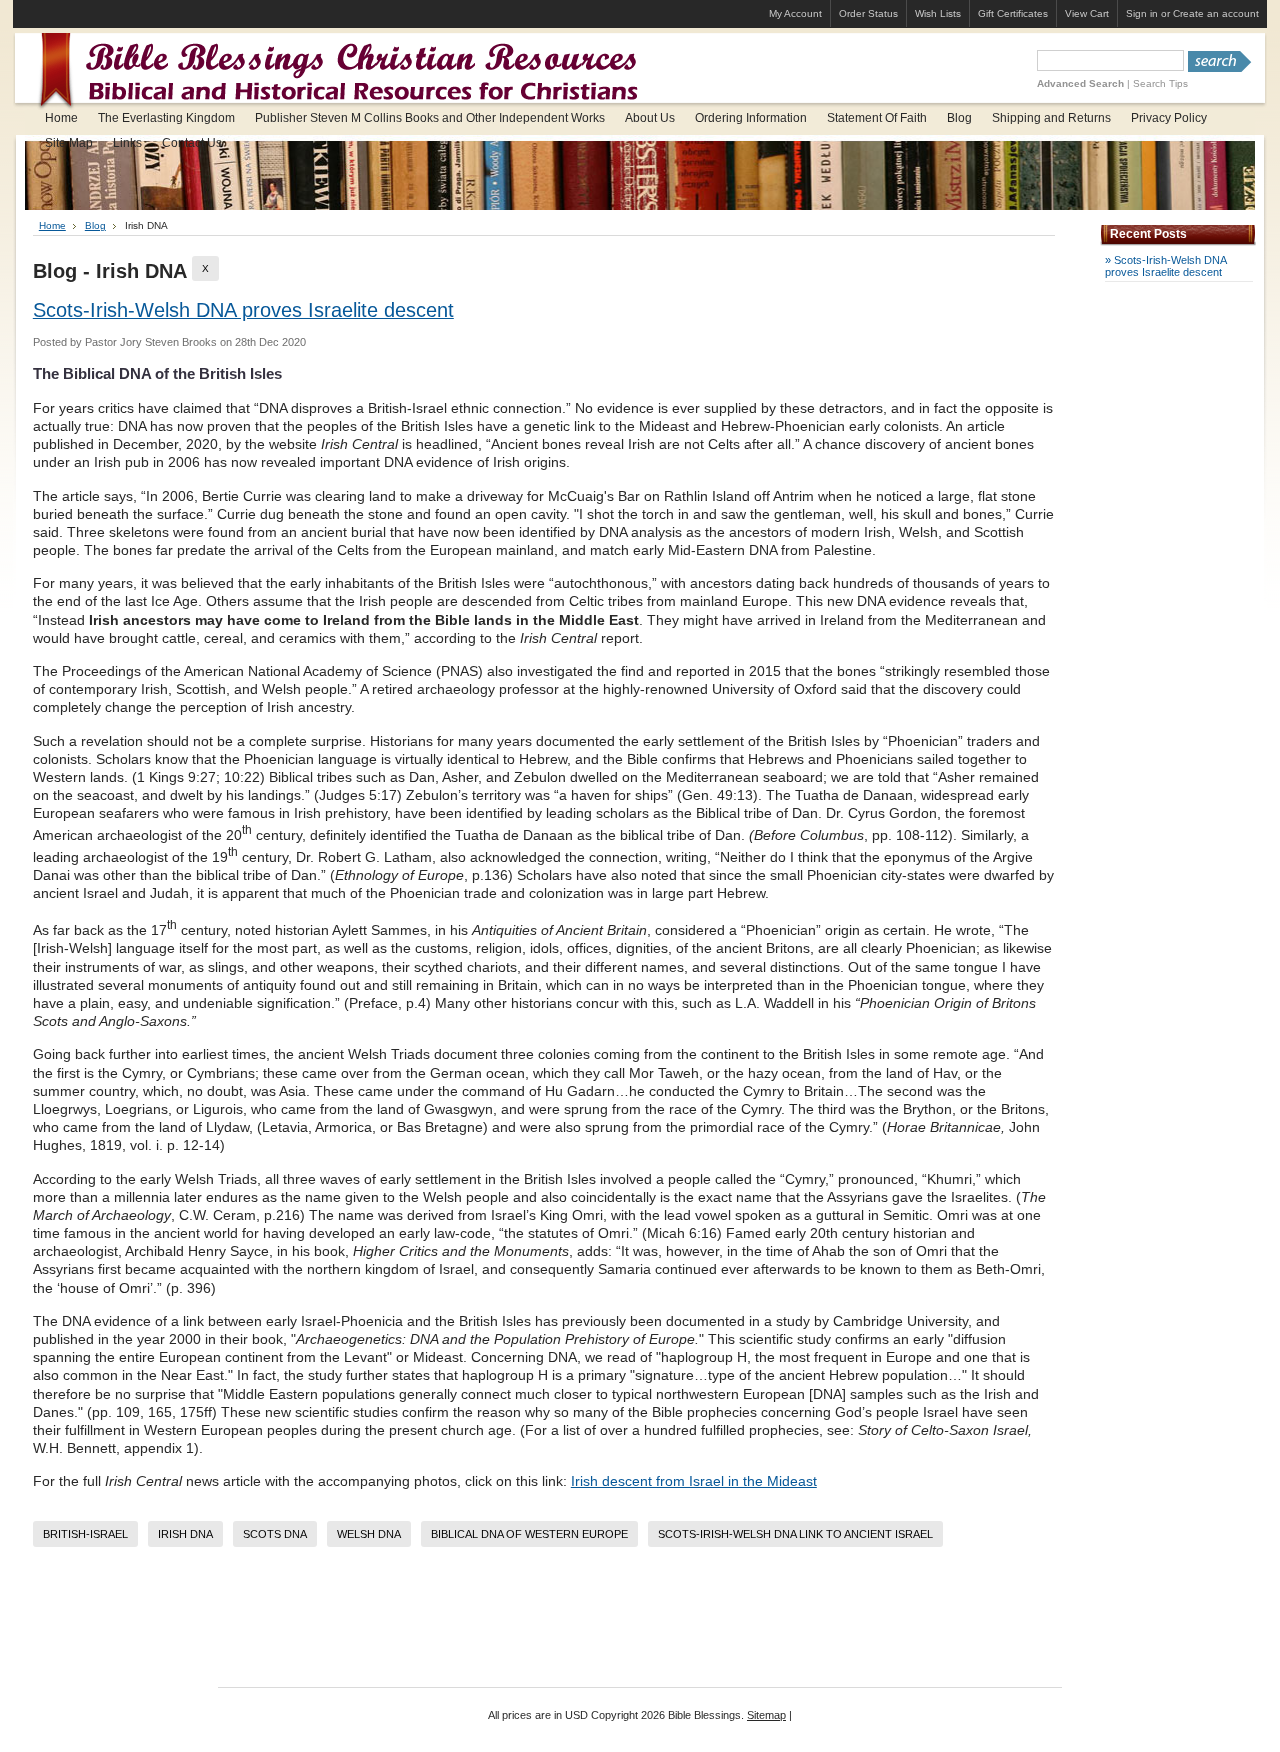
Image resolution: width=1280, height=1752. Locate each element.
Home (52, 225)
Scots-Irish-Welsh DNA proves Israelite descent (243, 310)
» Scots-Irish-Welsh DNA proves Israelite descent (1165, 266)
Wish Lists (938, 13)
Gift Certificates (1013, 13)
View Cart (1087, 13)
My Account (795, 13)
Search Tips (1160, 83)
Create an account (1216, 13)
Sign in (1142, 13)
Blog (95, 225)
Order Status (868, 13)
